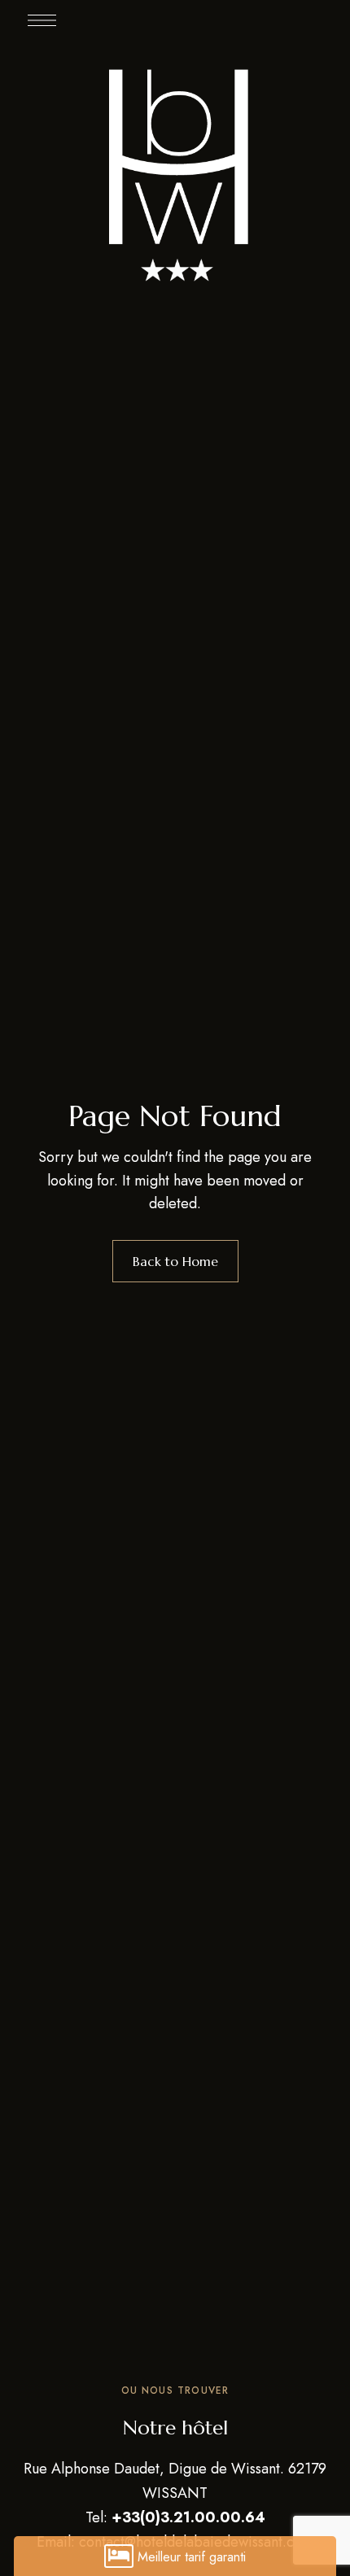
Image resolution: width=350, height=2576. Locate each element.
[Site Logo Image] (175, 172)
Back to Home (175, 1261)
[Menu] (42, 20)
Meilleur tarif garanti (192, 2557)
